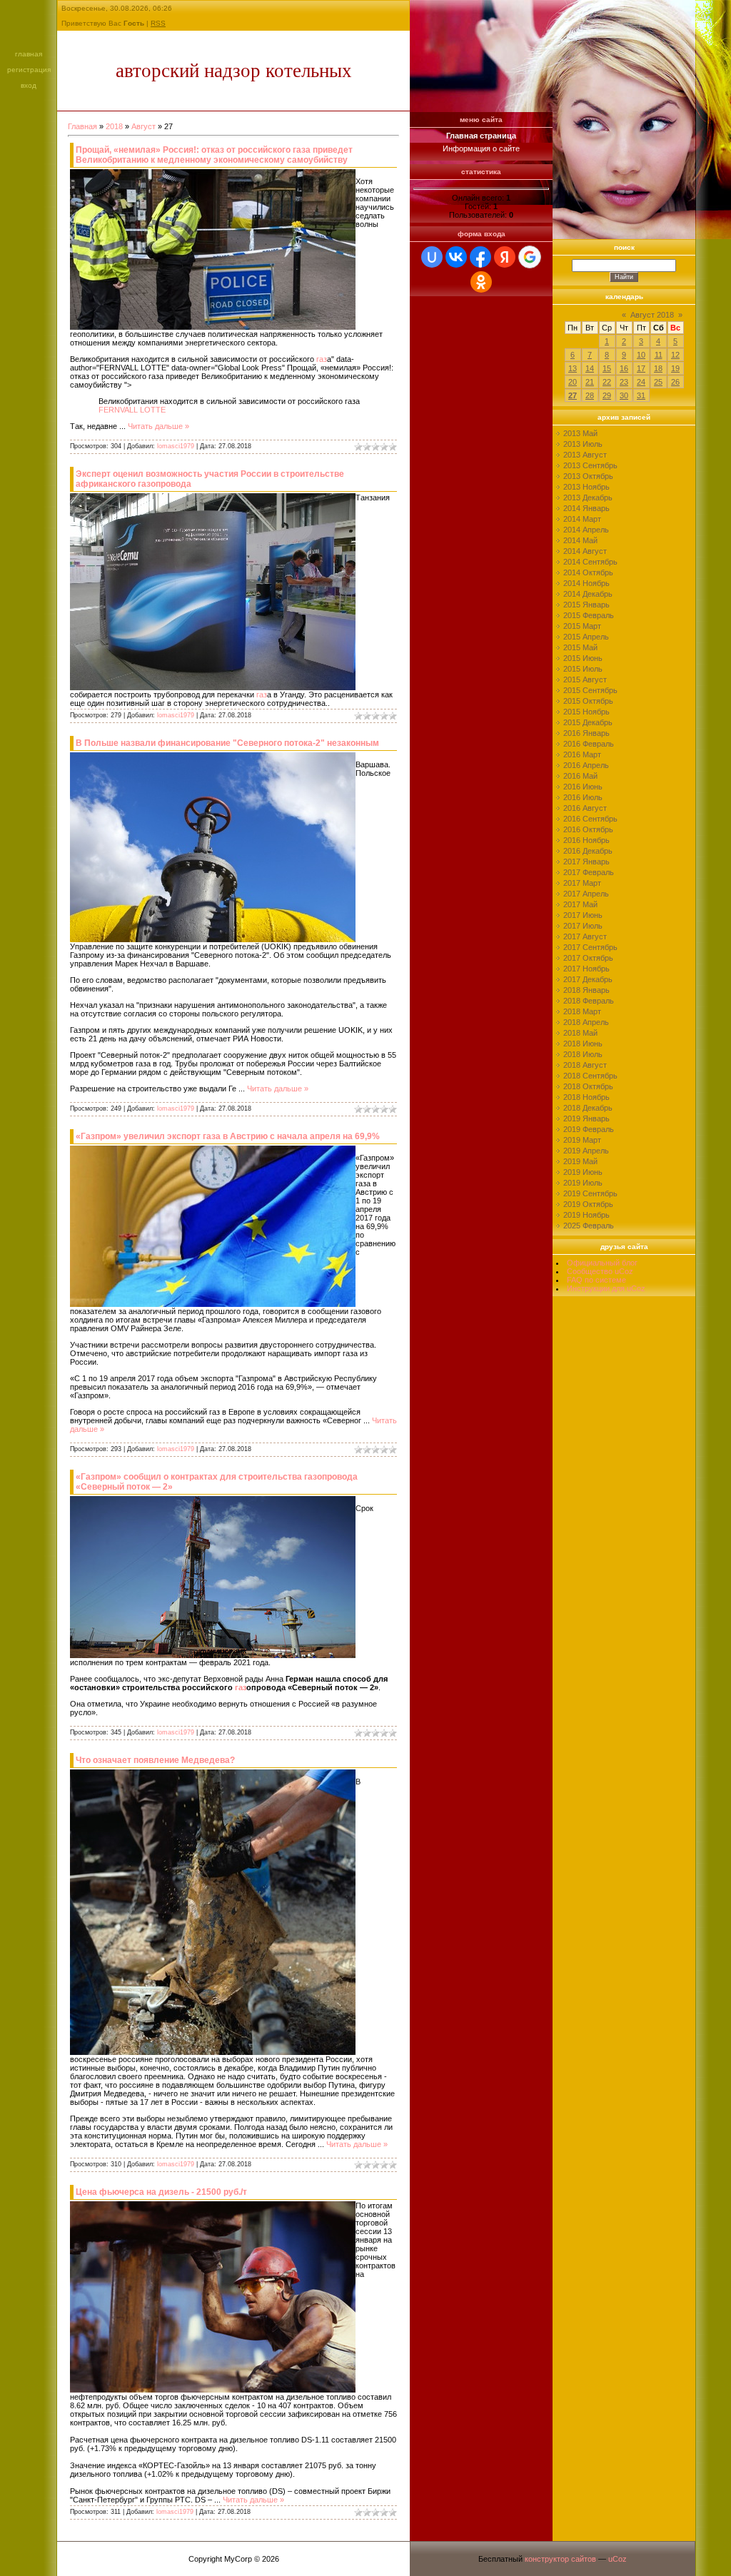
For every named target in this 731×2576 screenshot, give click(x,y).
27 (573, 395)
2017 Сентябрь (590, 947)
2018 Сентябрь (590, 1076)
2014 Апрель (586, 530)
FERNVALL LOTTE (132, 410)
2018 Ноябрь (586, 1097)
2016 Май (580, 776)
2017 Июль (583, 926)
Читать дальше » (158, 426)
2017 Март (582, 883)
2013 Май (580, 433)
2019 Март (582, 1140)
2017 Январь (586, 862)
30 (624, 395)
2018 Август (585, 1065)
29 (607, 395)
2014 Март (582, 519)
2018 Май (580, 1033)
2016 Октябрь (588, 829)
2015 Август (585, 680)
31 (641, 395)
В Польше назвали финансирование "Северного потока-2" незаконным (227, 743)
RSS (158, 23)
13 (573, 368)
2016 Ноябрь (586, 840)
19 (675, 368)
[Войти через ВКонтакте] (456, 257)
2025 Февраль (589, 1226)
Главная (29, 54)
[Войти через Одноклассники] (481, 282)
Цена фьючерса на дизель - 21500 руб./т (161, 2192)
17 (641, 368)
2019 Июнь (583, 1172)
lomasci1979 (176, 446)
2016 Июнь (583, 787)
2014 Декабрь (588, 594)
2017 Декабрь (588, 979)
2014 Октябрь (588, 572)
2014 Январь (586, 508)
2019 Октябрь (588, 1204)
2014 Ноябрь (586, 583)
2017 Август (585, 936)
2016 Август (585, 808)
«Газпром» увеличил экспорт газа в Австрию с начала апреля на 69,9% (228, 1136)
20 (573, 382)
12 (675, 355)
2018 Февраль (589, 1001)
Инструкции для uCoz (606, 1288)
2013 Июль (583, 444)
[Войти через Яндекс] (505, 257)
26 (675, 382)
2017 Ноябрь (586, 969)
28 (590, 395)
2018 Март (582, 1011)
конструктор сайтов (560, 2559)
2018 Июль (583, 1054)
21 (590, 382)
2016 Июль (583, 797)
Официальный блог (602, 1263)
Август (143, 126)
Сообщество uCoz (600, 1271)
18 (658, 368)
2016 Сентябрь (590, 819)
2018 (114, 126)
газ (322, 359)
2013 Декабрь (588, 497)
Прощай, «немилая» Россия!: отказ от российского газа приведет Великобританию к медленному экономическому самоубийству (214, 155)
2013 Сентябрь (590, 465)
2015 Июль (583, 669)
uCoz (617, 2559)
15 (607, 368)
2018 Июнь (583, 1044)
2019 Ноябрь (586, 1215)
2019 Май (580, 1161)
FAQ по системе (596, 1280)
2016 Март (582, 754)
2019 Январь (586, 1118)
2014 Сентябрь (590, 562)
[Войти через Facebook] (480, 257)
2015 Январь (586, 605)
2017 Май (580, 904)
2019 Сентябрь (590, 1193)
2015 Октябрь (588, 701)
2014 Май (580, 540)
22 (607, 382)
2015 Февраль (589, 615)
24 (641, 382)
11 (659, 355)
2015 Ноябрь (586, 712)
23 (624, 382)
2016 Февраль (589, 744)
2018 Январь (586, 990)
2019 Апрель (586, 1151)
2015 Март (582, 626)
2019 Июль (583, 1183)
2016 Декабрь (588, 851)
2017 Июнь (583, 915)
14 (590, 368)
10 (641, 355)
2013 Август (585, 455)
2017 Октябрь (588, 958)
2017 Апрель (586, 894)
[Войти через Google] (530, 257)
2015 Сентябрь (590, 690)
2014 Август (585, 551)
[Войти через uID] (432, 257)
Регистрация (29, 70)
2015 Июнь (583, 658)
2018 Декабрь (588, 1108)
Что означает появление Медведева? (155, 1760)
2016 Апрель (586, 765)
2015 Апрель (586, 637)
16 (624, 368)
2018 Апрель (586, 1022)
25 (658, 382)
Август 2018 (652, 315)
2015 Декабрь (588, 722)
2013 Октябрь (588, 476)
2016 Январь (586, 733)
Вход (29, 85)
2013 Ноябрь (586, 487)
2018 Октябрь (588, 1086)
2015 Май (580, 647)
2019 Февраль (589, 1129)
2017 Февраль (589, 872)
